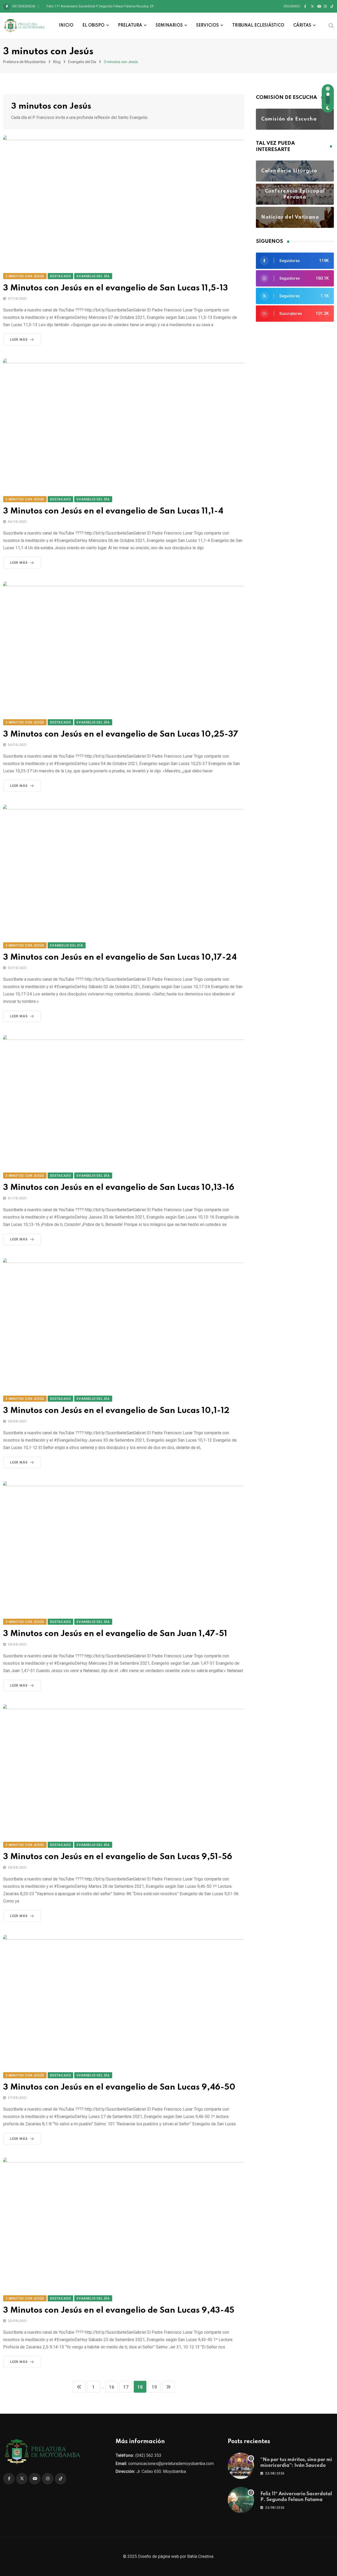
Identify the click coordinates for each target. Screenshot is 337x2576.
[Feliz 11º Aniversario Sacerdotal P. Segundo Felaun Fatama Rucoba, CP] (241, 2500)
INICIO (66, 26)
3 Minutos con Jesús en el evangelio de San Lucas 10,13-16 (119, 1188)
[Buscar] (331, 25)
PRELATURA (130, 26)
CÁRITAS (302, 26)
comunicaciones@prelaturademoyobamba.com (171, 2464)
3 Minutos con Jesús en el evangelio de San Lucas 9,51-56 (118, 1857)
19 (154, 2387)
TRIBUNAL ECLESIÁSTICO (258, 26)
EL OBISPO (93, 26)
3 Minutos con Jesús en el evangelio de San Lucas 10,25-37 (121, 734)
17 (126, 2387)
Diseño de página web (158, 2556)
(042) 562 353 (148, 2455)
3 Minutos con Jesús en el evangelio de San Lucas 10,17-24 (120, 957)
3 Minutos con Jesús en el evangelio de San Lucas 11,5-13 (116, 288)
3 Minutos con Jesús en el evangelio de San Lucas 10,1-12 (116, 1411)
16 (112, 2387)
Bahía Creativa (200, 2556)
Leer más (19, 340)
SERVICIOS (207, 26)
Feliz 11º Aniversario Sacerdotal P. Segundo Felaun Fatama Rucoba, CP (100, 6)
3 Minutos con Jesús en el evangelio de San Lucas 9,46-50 (119, 2087)
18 (140, 2387)
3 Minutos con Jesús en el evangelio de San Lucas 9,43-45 (119, 2310)
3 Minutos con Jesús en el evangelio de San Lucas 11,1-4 (113, 511)
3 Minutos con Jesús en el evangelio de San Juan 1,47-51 (115, 1634)
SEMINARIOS (169, 26)
